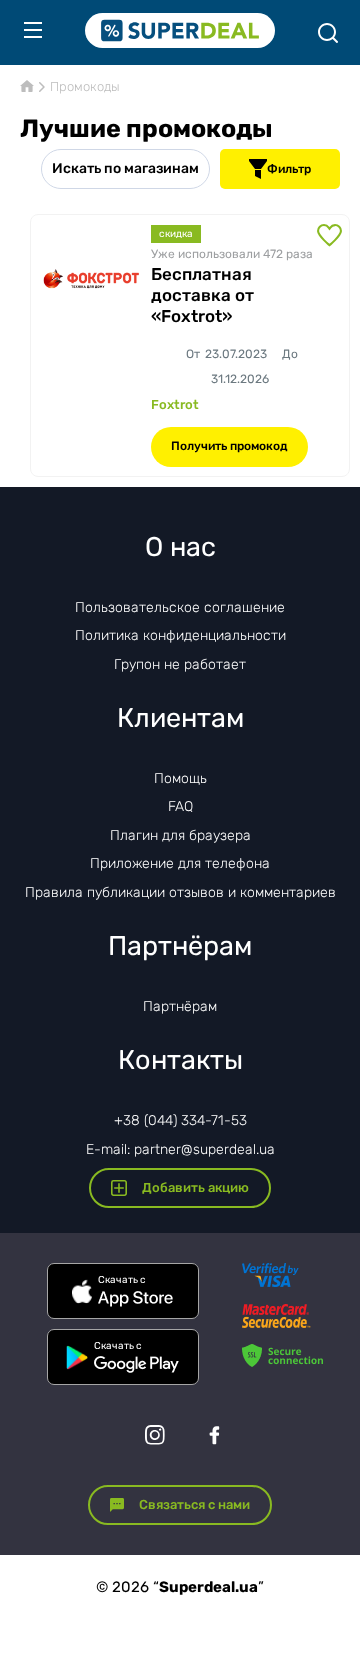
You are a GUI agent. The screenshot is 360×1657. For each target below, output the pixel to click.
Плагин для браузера (180, 835)
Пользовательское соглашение (180, 607)
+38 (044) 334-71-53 (180, 1120)
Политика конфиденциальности (180, 635)
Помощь (180, 778)
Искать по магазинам (125, 168)
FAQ (180, 806)
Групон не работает (180, 664)
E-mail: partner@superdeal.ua (180, 1149)
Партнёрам (180, 1006)
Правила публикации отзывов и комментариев (180, 892)
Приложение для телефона (180, 863)
